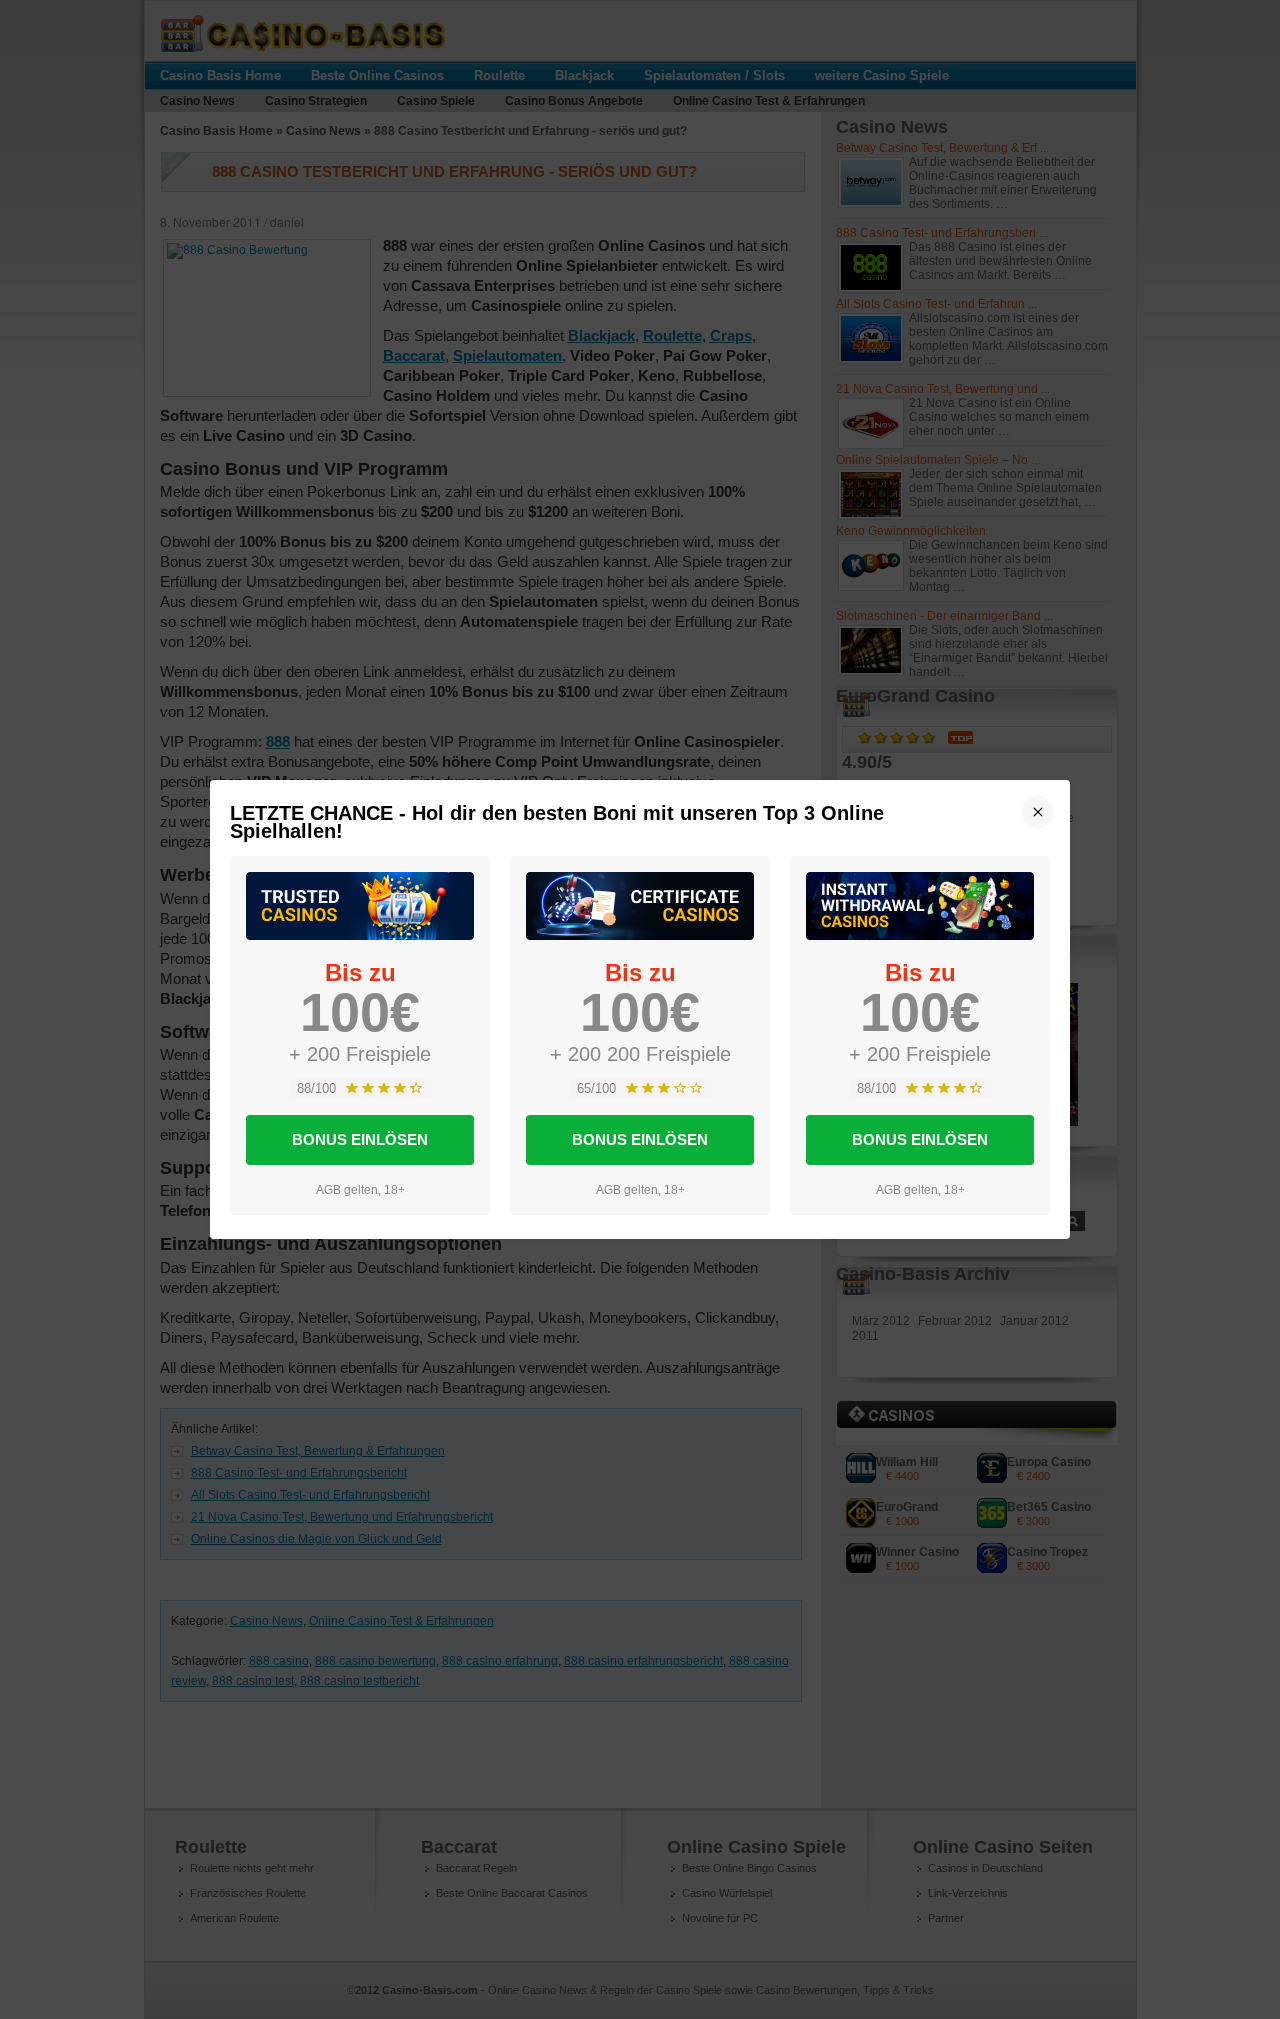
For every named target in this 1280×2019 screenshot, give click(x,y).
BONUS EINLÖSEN (360, 1139)
